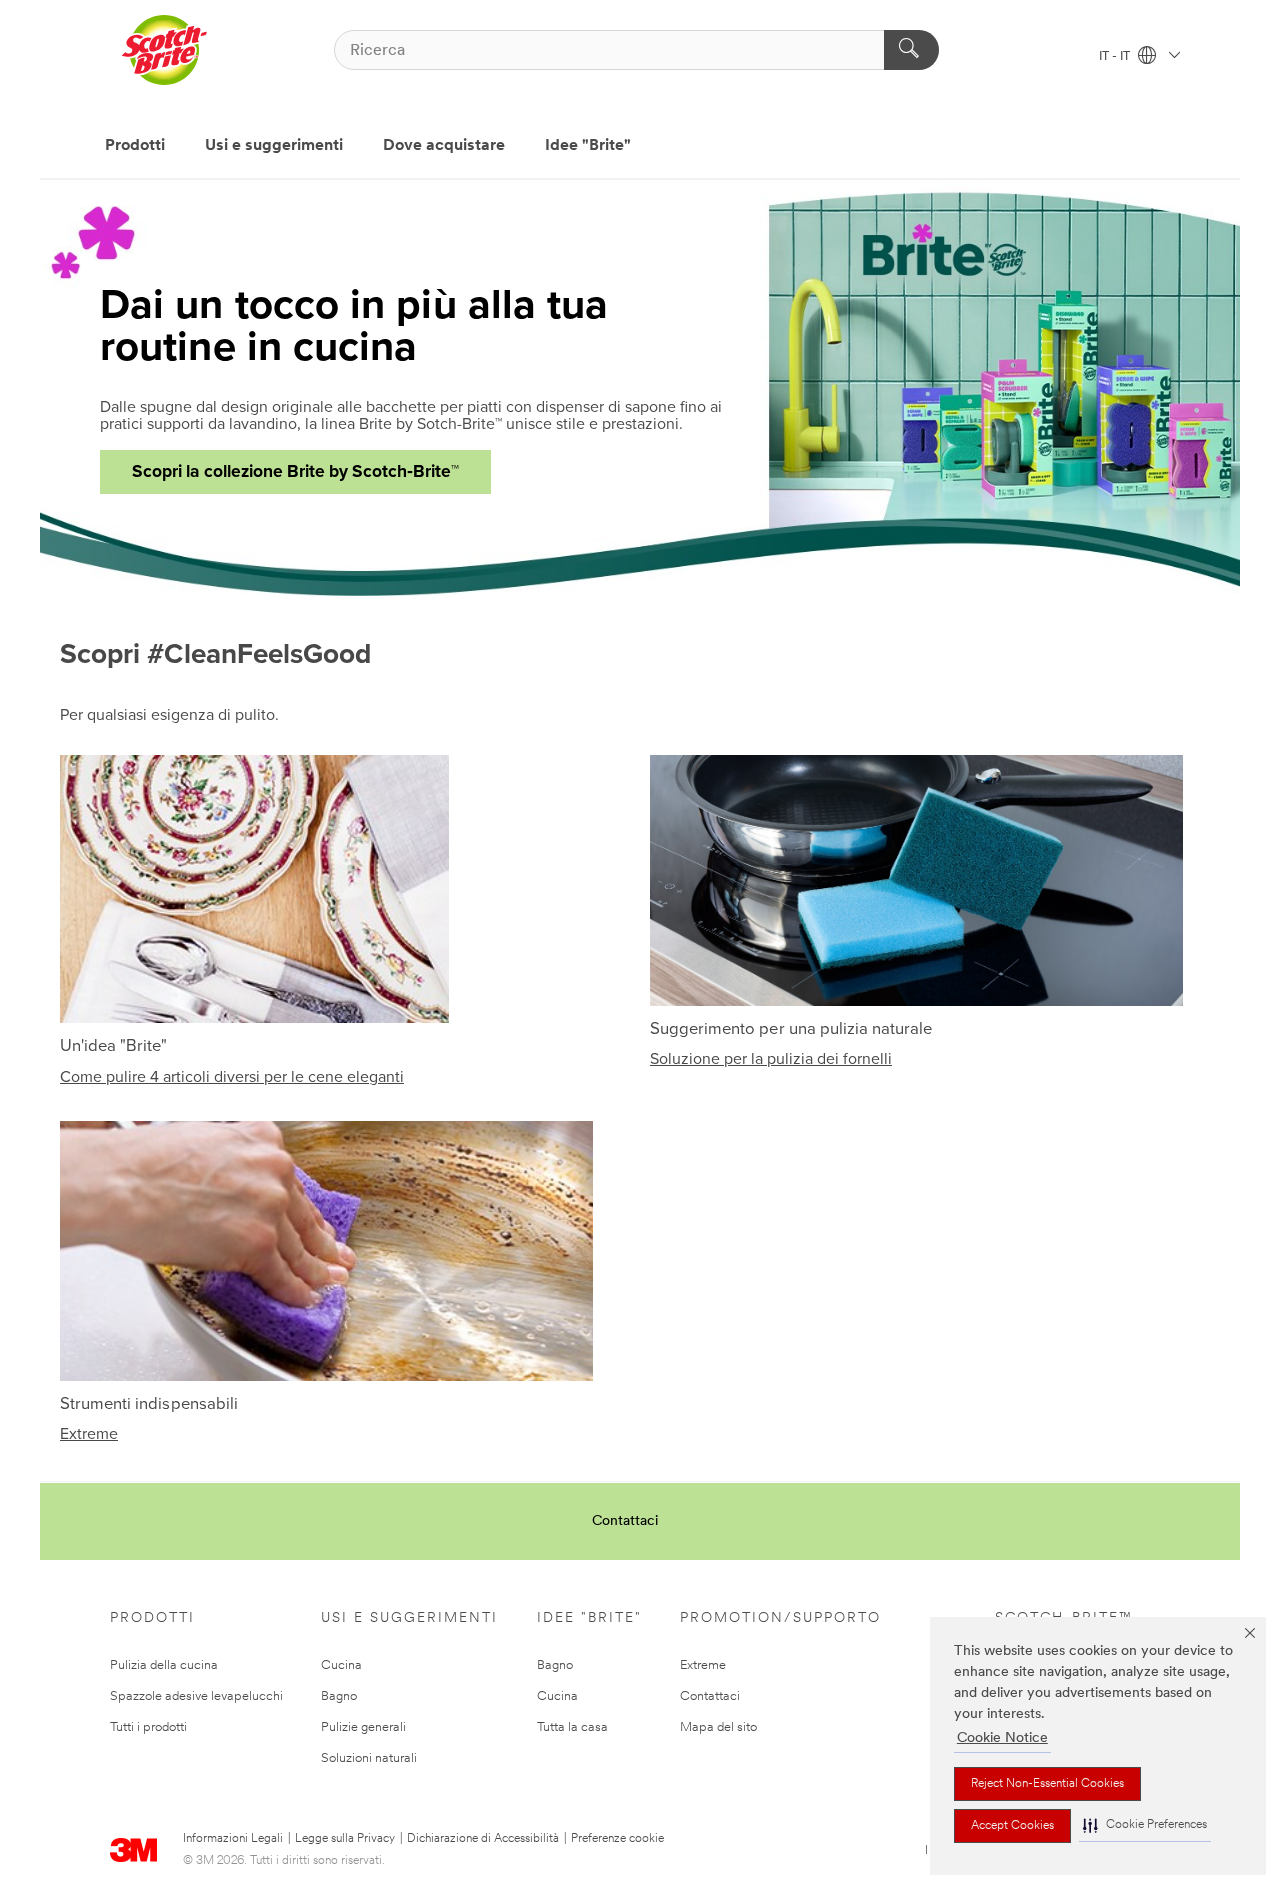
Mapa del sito (718, 1727)
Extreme (89, 1434)
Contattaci (625, 1521)
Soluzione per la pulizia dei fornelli (771, 1059)
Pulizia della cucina (164, 1665)
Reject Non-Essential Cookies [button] (1047, 1784)
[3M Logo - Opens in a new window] (164, 50)
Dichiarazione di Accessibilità (483, 1839)
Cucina (341, 1665)
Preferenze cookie (617, 1839)
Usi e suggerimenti (274, 146)
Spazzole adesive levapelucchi (196, 1696)
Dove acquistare (444, 146)
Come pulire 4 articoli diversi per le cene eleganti (232, 1077)
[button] (1145, 1825)
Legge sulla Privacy (345, 1839)
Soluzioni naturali (369, 1758)
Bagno (339, 1696)
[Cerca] (911, 50)
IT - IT (1116, 57)
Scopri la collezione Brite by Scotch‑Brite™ (295, 471)
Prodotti (135, 146)
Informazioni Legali (233, 1839)
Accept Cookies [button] (1012, 1826)
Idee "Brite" (588, 146)
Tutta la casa (572, 1727)
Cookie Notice (1002, 1738)
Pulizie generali (363, 1727)
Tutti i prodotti (148, 1727)
